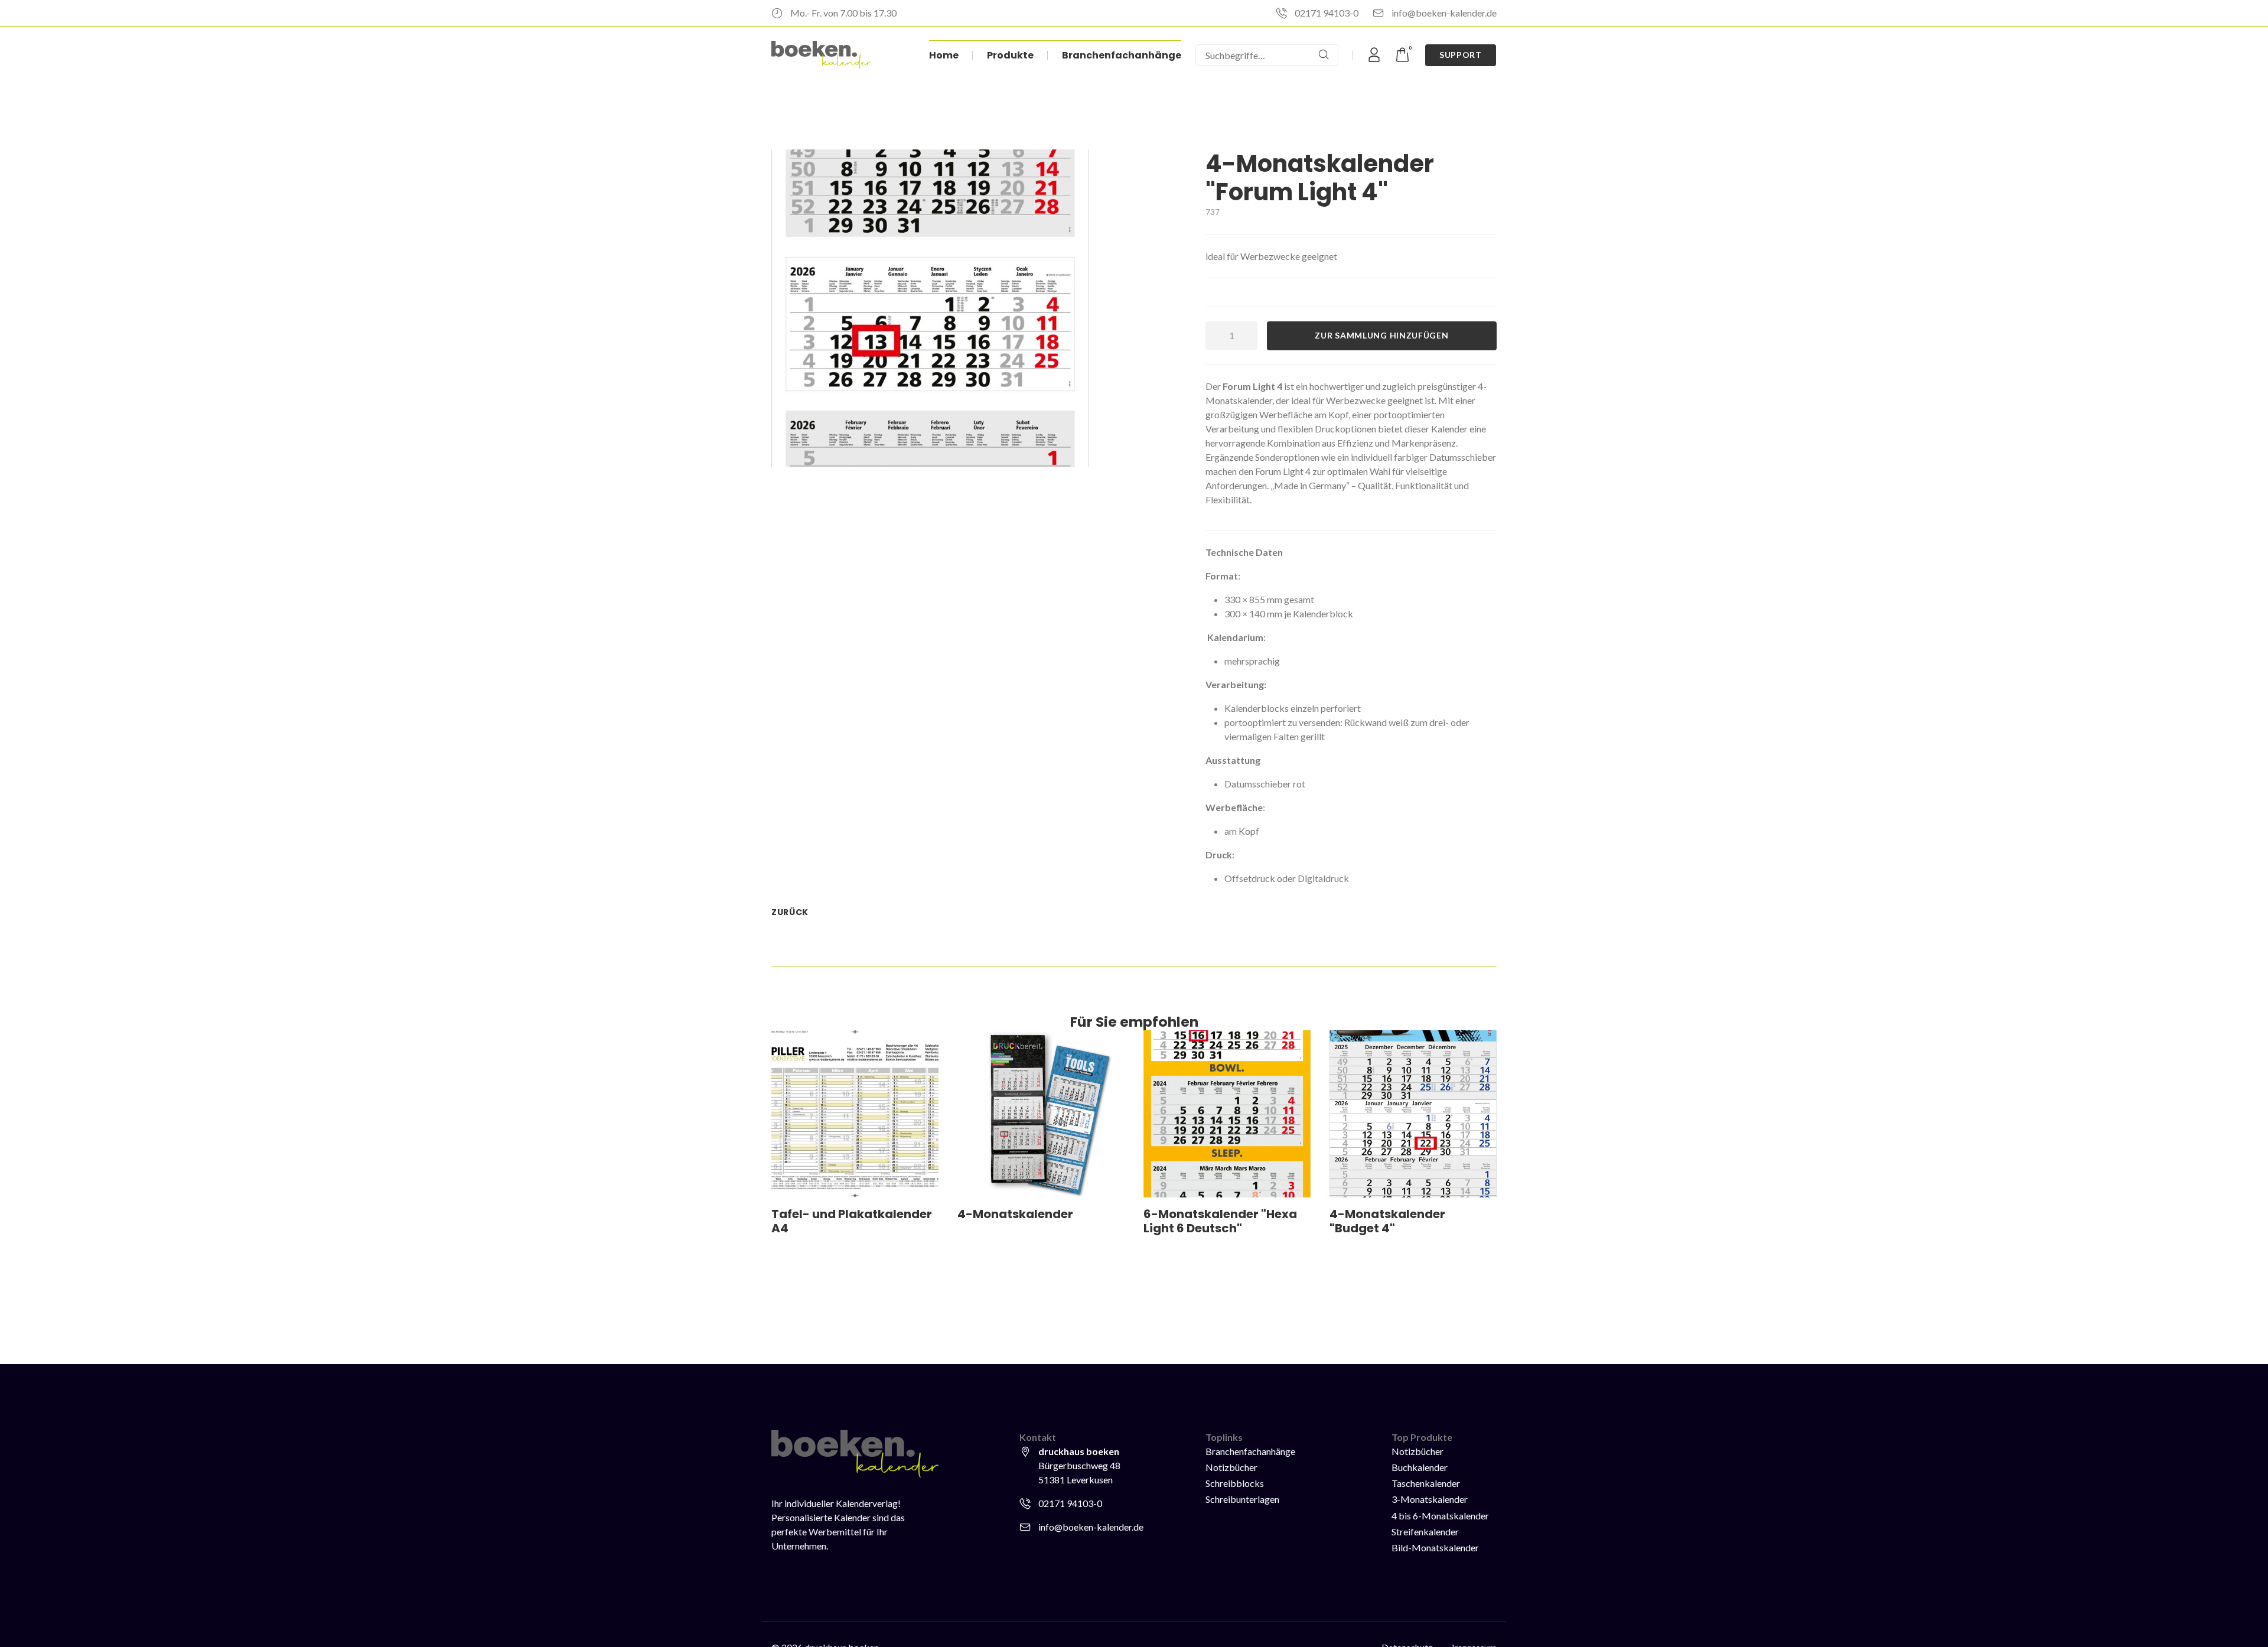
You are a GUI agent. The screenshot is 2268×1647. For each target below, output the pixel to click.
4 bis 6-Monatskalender (1440, 1516)
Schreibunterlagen (1242, 1499)
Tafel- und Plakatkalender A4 (852, 1221)
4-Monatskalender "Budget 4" (1387, 1221)
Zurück (790, 912)
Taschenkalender (1426, 1483)
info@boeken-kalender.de (1444, 13)
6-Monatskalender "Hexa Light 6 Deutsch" (1220, 1221)
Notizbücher (1231, 1467)
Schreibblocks (1235, 1483)
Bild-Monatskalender (1435, 1547)
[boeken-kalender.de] (821, 55)
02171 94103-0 (1327, 13)
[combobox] (1253, 55)
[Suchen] (1324, 55)
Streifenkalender (1425, 1532)
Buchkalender (1420, 1467)
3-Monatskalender (1430, 1499)
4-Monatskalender (1015, 1214)
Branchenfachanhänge (1250, 1451)
